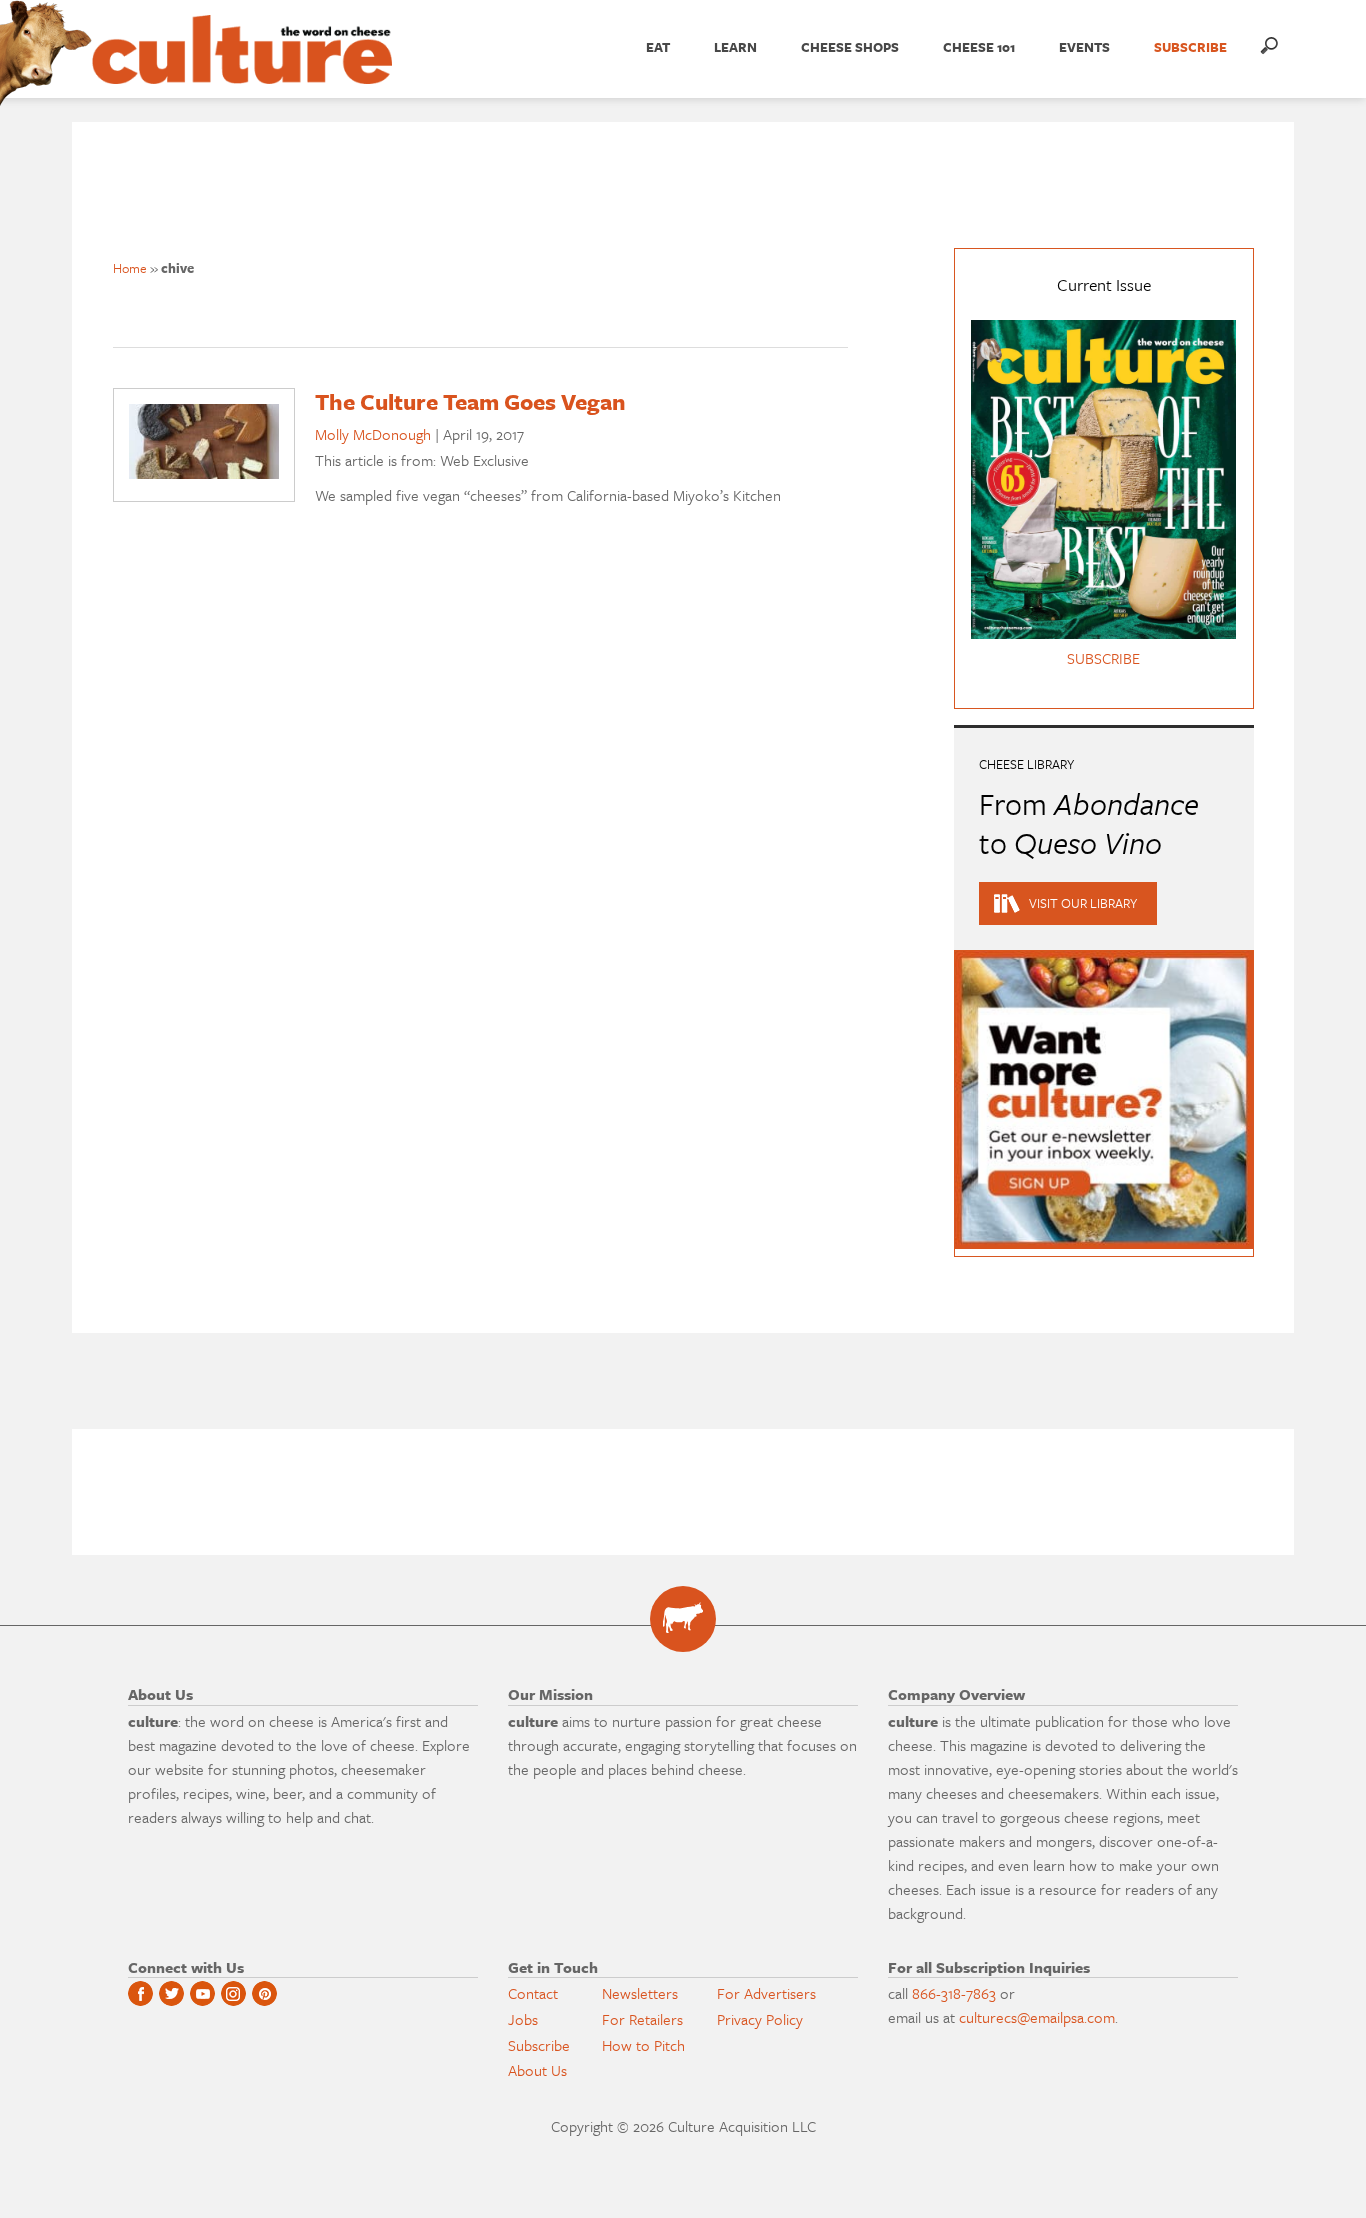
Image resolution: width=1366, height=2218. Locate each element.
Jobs (523, 2019)
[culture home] (242, 67)
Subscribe (539, 2045)
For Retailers (642, 2019)
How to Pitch (643, 2045)
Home (130, 268)
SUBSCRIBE (1190, 47)
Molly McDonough (373, 434)
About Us (537, 2070)
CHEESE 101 (979, 47)
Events (1084, 47)
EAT (658, 47)
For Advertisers (766, 1993)
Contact (533, 1993)
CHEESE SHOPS (850, 47)
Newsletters (640, 1993)
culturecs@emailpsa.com (1037, 2017)
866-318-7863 (954, 1993)
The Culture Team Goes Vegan (470, 401)
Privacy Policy (760, 2019)
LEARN (735, 47)
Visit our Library (1083, 903)
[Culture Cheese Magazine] (683, 1619)
